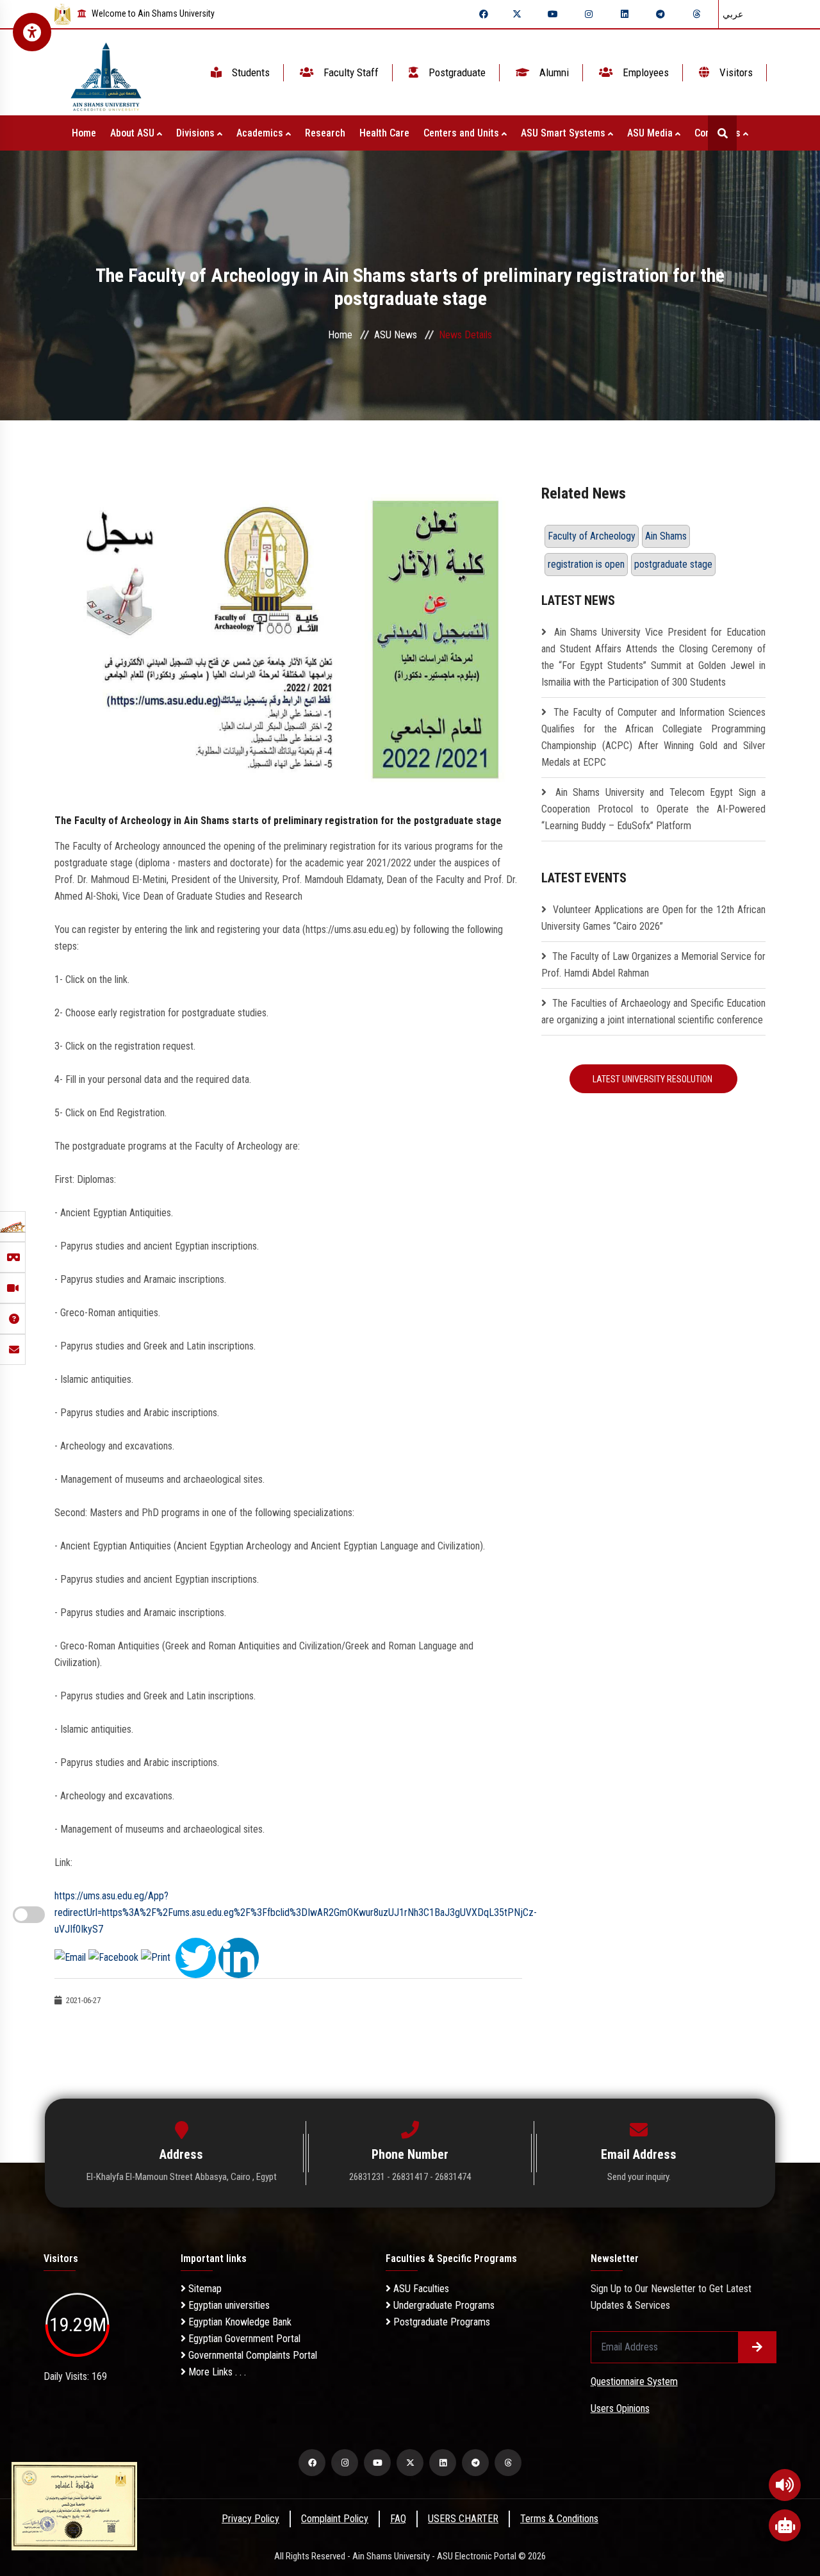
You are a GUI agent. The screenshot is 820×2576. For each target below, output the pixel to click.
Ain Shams (666, 536)
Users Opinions (620, 2408)
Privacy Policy (250, 2519)
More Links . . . (216, 2372)
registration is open (586, 564)
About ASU (134, 133)
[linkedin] (625, 14)
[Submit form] (757, 2347)
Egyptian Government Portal (243, 2339)
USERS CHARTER (463, 2519)
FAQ (398, 2519)
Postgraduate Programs (440, 2322)
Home (84, 133)
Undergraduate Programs (443, 2305)
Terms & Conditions (559, 2519)
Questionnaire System (634, 2382)
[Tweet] (196, 1957)
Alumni (553, 72)
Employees (644, 72)
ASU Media (651, 133)
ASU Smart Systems (564, 133)
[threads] (696, 14)
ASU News (396, 335)
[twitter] (517, 14)
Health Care (384, 133)
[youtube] (553, 14)
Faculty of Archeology (592, 536)
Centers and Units (463, 133)
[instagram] (589, 14)
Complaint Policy (335, 2519)
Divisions (197, 133)
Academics (261, 133)
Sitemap (204, 2289)
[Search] (722, 133)
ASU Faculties (420, 2289)
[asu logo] (106, 73)
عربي (733, 14)
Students (250, 72)
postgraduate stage (673, 564)
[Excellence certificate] (74, 2505)
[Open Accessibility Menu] (32, 32)
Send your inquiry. (639, 2177)
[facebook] (484, 14)
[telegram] (660, 14)
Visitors (735, 72)
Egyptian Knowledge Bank (239, 2322)
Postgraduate (456, 72)
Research (325, 133)
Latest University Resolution (653, 1079)
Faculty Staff (350, 72)
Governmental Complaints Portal (251, 2355)
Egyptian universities (228, 2305)
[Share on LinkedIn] (239, 1957)
